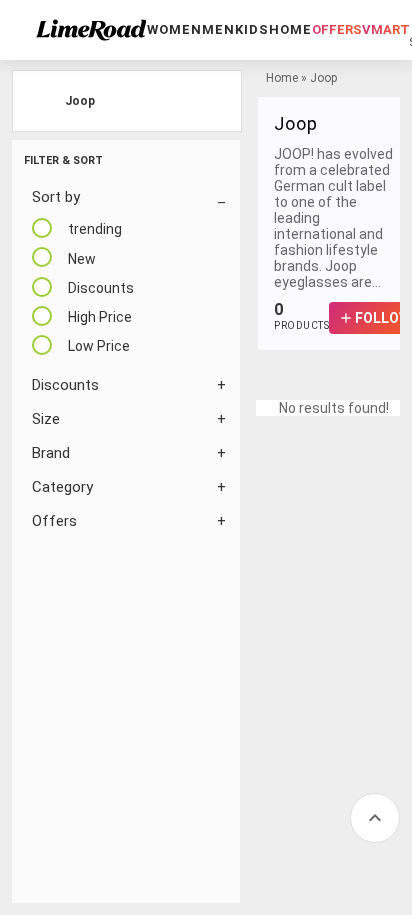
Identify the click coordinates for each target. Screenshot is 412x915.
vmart (386, 29)
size (46, 419)
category (62, 487)
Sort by (56, 197)
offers (337, 29)
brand (51, 453)
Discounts (65, 385)
